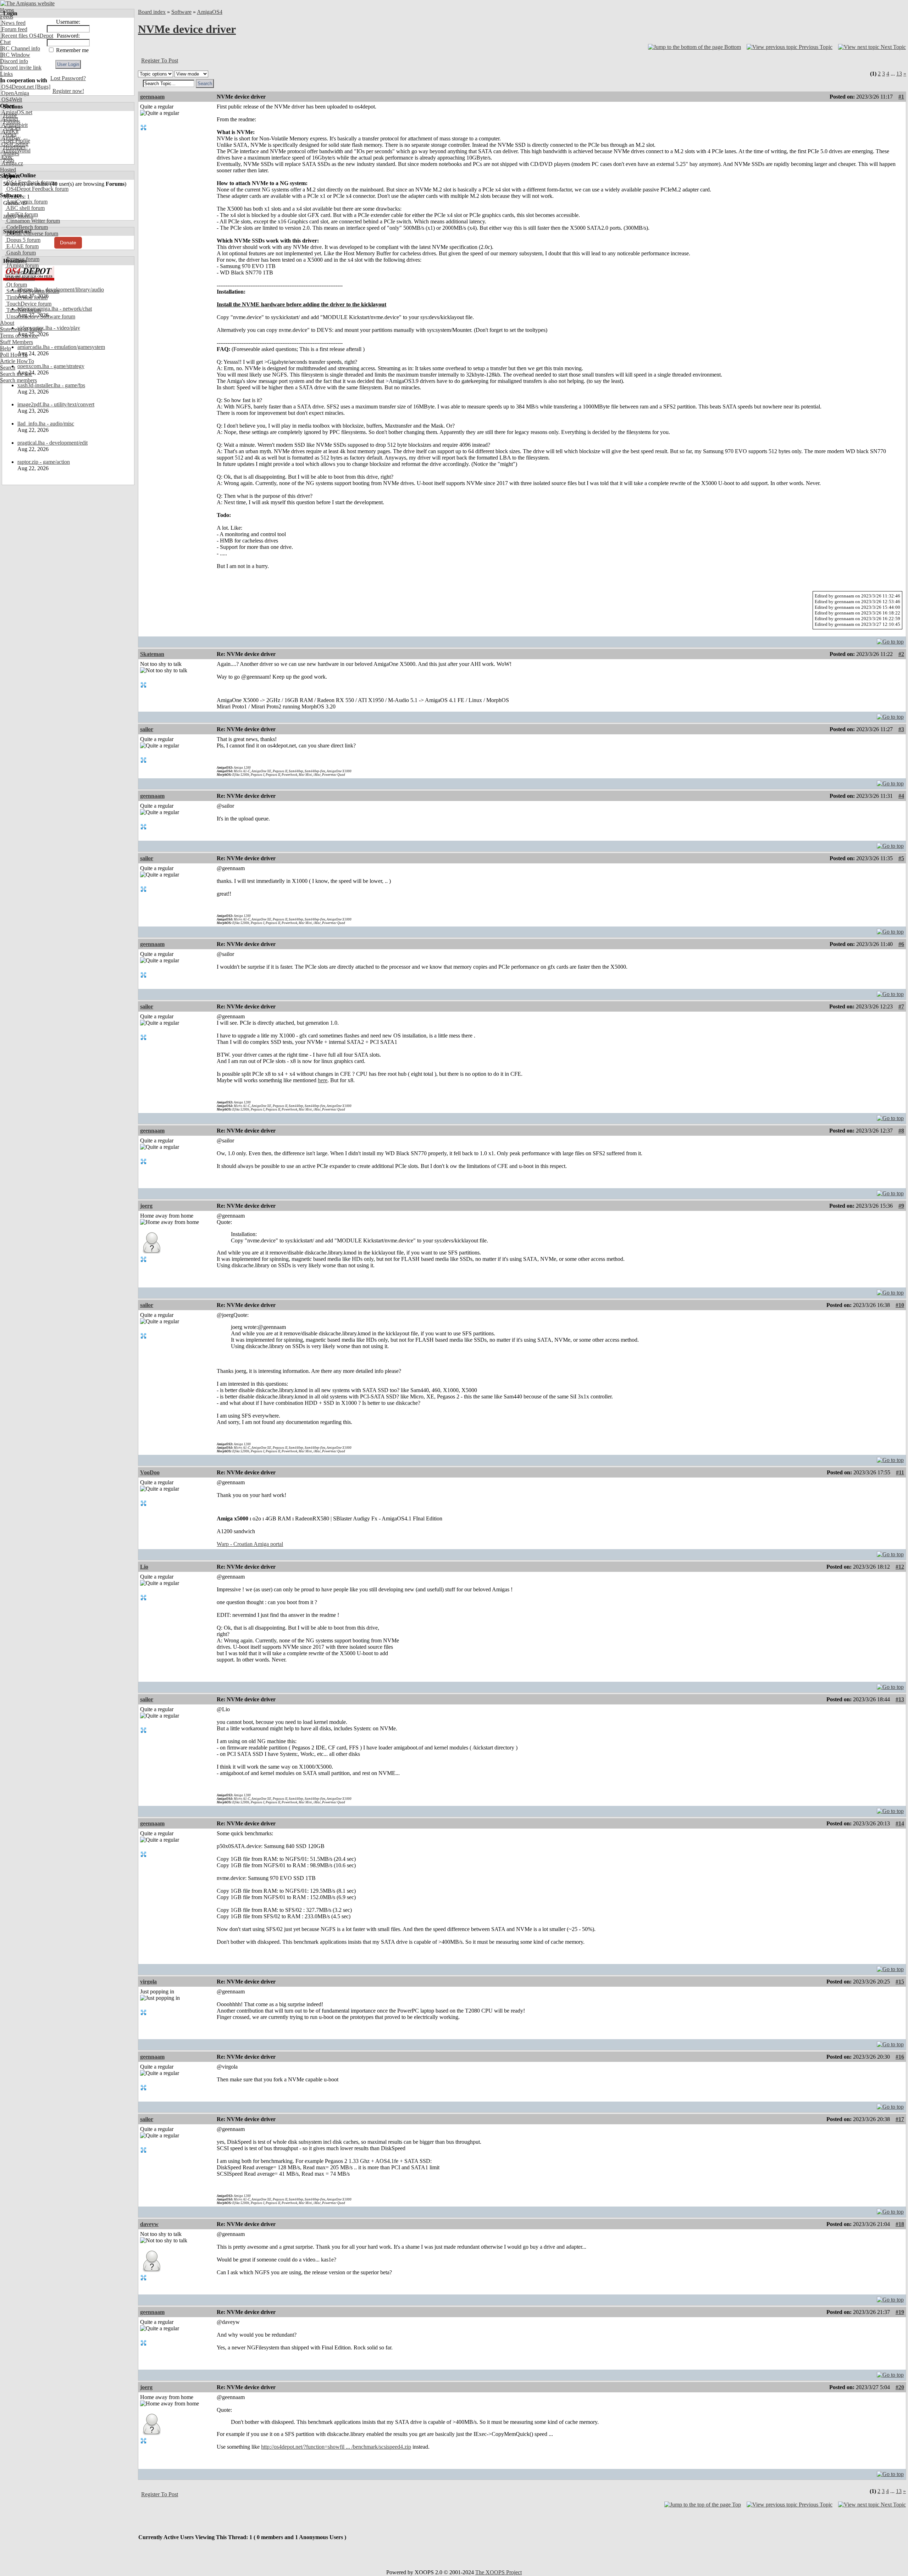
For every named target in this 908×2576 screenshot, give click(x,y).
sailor (147, 729)
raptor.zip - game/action (44, 462)
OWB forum (20, 278)
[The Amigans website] (27, 3)
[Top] (890, 640)
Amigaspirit (14, 125)
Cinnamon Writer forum (32, 221)
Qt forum (16, 285)
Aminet (9, 119)
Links (6, 74)
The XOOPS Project (499, 2572)
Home (7, 10)
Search (8, 368)
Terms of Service (19, 336)
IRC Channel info (20, 48)
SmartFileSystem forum (32, 291)
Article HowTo (17, 361)
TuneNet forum (23, 310)
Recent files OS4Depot (27, 36)
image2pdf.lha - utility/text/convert (56, 404)
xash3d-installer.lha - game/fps (51, 385)
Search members (18, 380)
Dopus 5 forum (23, 240)
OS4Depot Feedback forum (37, 189)
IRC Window (15, 55)
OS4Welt (11, 99)
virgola (148, 1982)
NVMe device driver (187, 29)
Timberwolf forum (26, 297)
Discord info (14, 61)
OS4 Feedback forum (30, 182)
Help (5, 348)
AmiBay (10, 138)
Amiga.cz (12, 163)
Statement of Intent (21, 329)
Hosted (8, 170)
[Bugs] (42, 87)
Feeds (7, 16)
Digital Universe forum (32, 233)
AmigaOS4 (210, 12)
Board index (152, 12)
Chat (5, 42)
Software (181, 12)
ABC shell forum (25, 208)
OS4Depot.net (17, 87)
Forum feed (14, 29)
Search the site (16, 374)
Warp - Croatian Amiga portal (250, 1544)
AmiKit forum (21, 214)
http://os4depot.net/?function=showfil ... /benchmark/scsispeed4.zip (336, 2447)
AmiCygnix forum (26, 202)
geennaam (152, 97)
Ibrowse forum (22, 259)
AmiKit (9, 131)
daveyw (149, 2224)
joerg (146, 1206)
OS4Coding (14, 144)
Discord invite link (21, 68)
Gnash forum (20, 253)
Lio (144, 1567)
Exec (6, 157)
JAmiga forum (22, 265)
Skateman (152, 654)
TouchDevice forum (28, 304)
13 (899, 74)
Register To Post (160, 60)
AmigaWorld (15, 151)
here (323, 1080)
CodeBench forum (26, 227)
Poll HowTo (14, 355)
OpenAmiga (15, 93)
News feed (13, 23)
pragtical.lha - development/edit (52, 443)
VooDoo (150, 1472)
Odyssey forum (23, 272)
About (7, 323)
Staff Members (16, 342)
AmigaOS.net (16, 112)
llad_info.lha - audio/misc (46, 424)
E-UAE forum (22, 246)
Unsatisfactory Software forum (40, 316)
